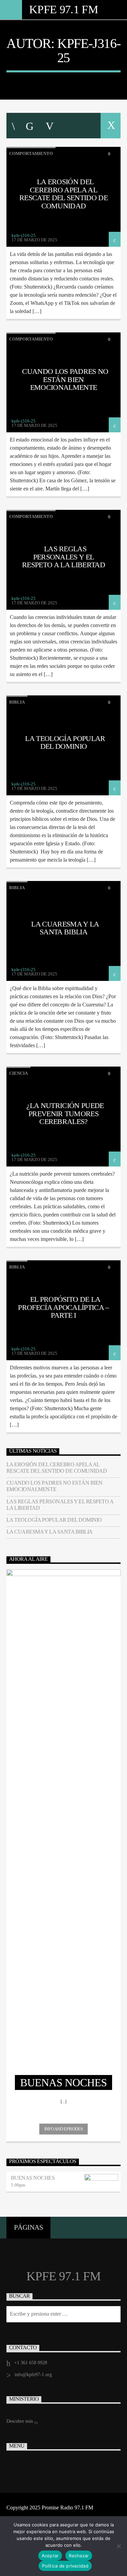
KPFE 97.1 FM (63, 9)
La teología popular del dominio (65, 742)
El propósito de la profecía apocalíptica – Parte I (63, 1307)
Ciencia (18, 1073)
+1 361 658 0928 (31, 2363)
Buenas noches (33, 2178)
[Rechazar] (119, 2546)
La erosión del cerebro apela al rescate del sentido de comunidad (63, 194)
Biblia (17, 702)
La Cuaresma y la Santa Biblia (65, 928)
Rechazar (79, 2556)
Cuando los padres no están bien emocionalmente (65, 379)
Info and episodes (63, 2129)
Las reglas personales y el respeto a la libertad (63, 557)
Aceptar (50, 2556)
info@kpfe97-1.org (33, 2375)
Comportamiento (31, 153)
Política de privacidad (65, 2566)
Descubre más (20, 2421)
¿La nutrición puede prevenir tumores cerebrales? (65, 1113)
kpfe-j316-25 (89, 50)
